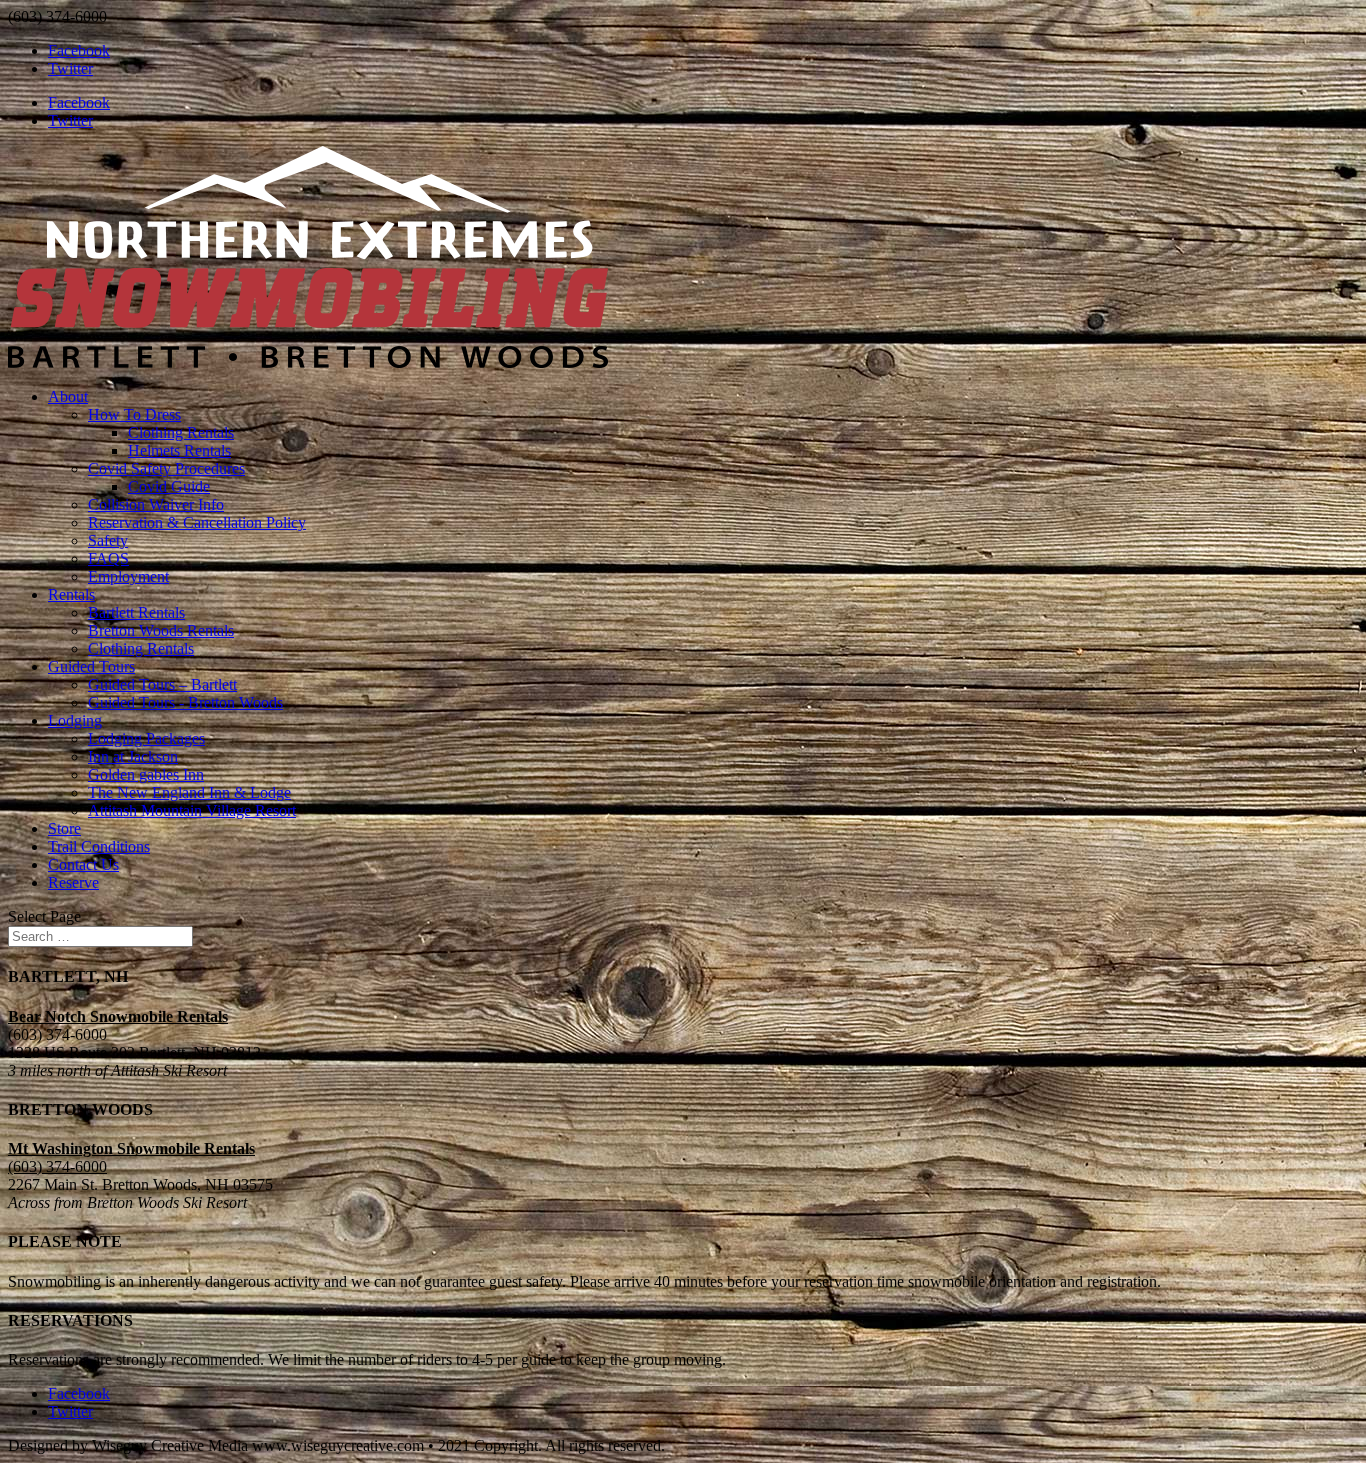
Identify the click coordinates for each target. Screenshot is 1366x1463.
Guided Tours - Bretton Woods (185, 702)
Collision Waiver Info (156, 504)
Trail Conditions (99, 846)
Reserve (73, 882)
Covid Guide (169, 486)
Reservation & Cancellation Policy (197, 522)
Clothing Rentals (181, 432)
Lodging (75, 720)
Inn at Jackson (133, 756)
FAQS (108, 558)
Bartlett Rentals (136, 612)
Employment (128, 576)
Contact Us (83, 864)
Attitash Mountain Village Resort (192, 810)
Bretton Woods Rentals (161, 630)
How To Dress (134, 414)
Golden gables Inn (146, 774)
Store (64, 828)
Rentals (71, 594)
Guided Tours (91, 666)
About (68, 396)
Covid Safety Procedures (166, 468)
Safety (108, 540)
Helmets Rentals (179, 450)
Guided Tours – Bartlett (162, 684)
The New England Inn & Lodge (189, 792)
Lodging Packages (146, 738)
